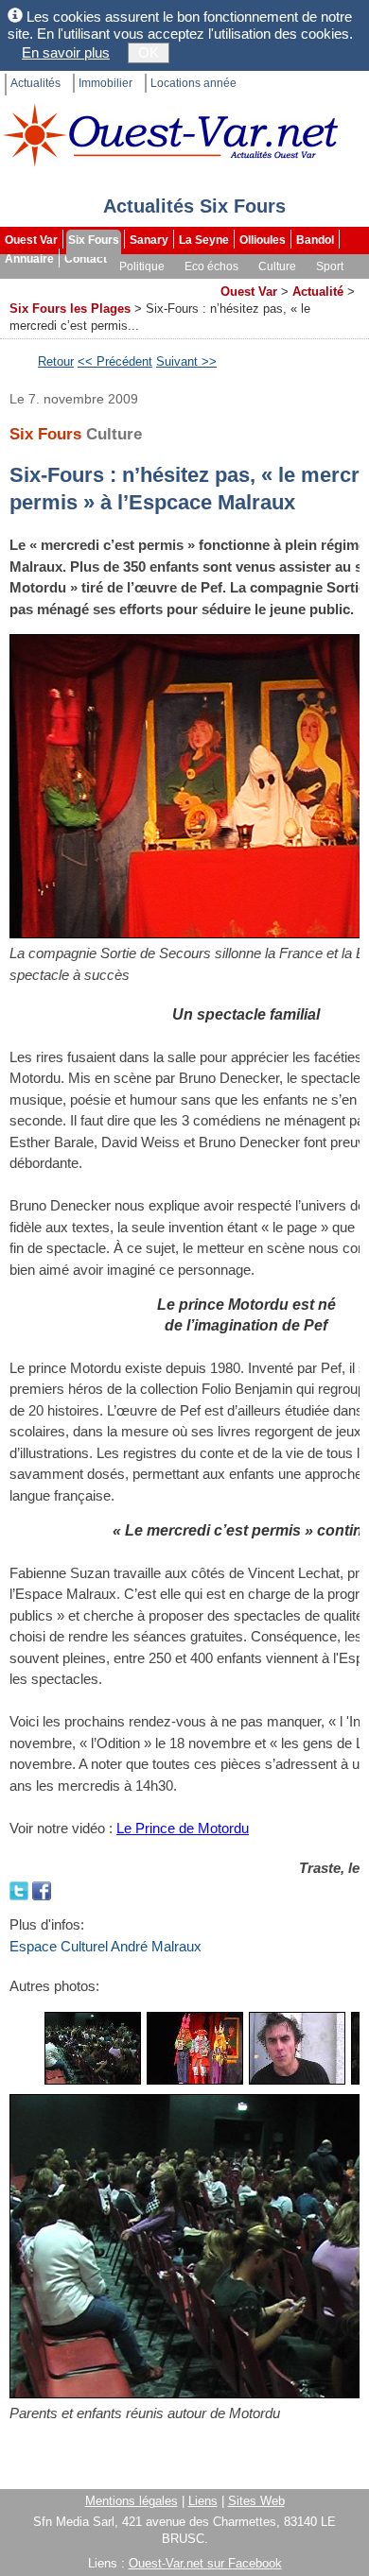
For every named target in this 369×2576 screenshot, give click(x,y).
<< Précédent (115, 361)
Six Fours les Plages (70, 309)
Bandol (315, 240)
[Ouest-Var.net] (170, 135)
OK (149, 52)
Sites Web (256, 2501)
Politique (142, 266)
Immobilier (105, 83)
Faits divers (37, 285)
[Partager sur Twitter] (21, 1889)
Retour (56, 361)
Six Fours (94, 240)
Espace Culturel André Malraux (105, 1946)
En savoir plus (66, 52)
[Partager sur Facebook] (42, 1889)
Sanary (149, 240)
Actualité (318, 292)
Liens (203, 2501)
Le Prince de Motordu (183, 1828)
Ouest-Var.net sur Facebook (205, 2563)
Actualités (35, 83)
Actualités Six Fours (194, 206)
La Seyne (204, 240)
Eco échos (211, 266)
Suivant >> (186, 361)
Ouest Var (31, 240)
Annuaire (29, 259)
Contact (86, 259)
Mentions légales (132, 2501)
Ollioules (263, 240)
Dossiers (185, 285)
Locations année (193, 83)
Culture (277, 266)
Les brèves (114, 285)
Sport (330, 266)
